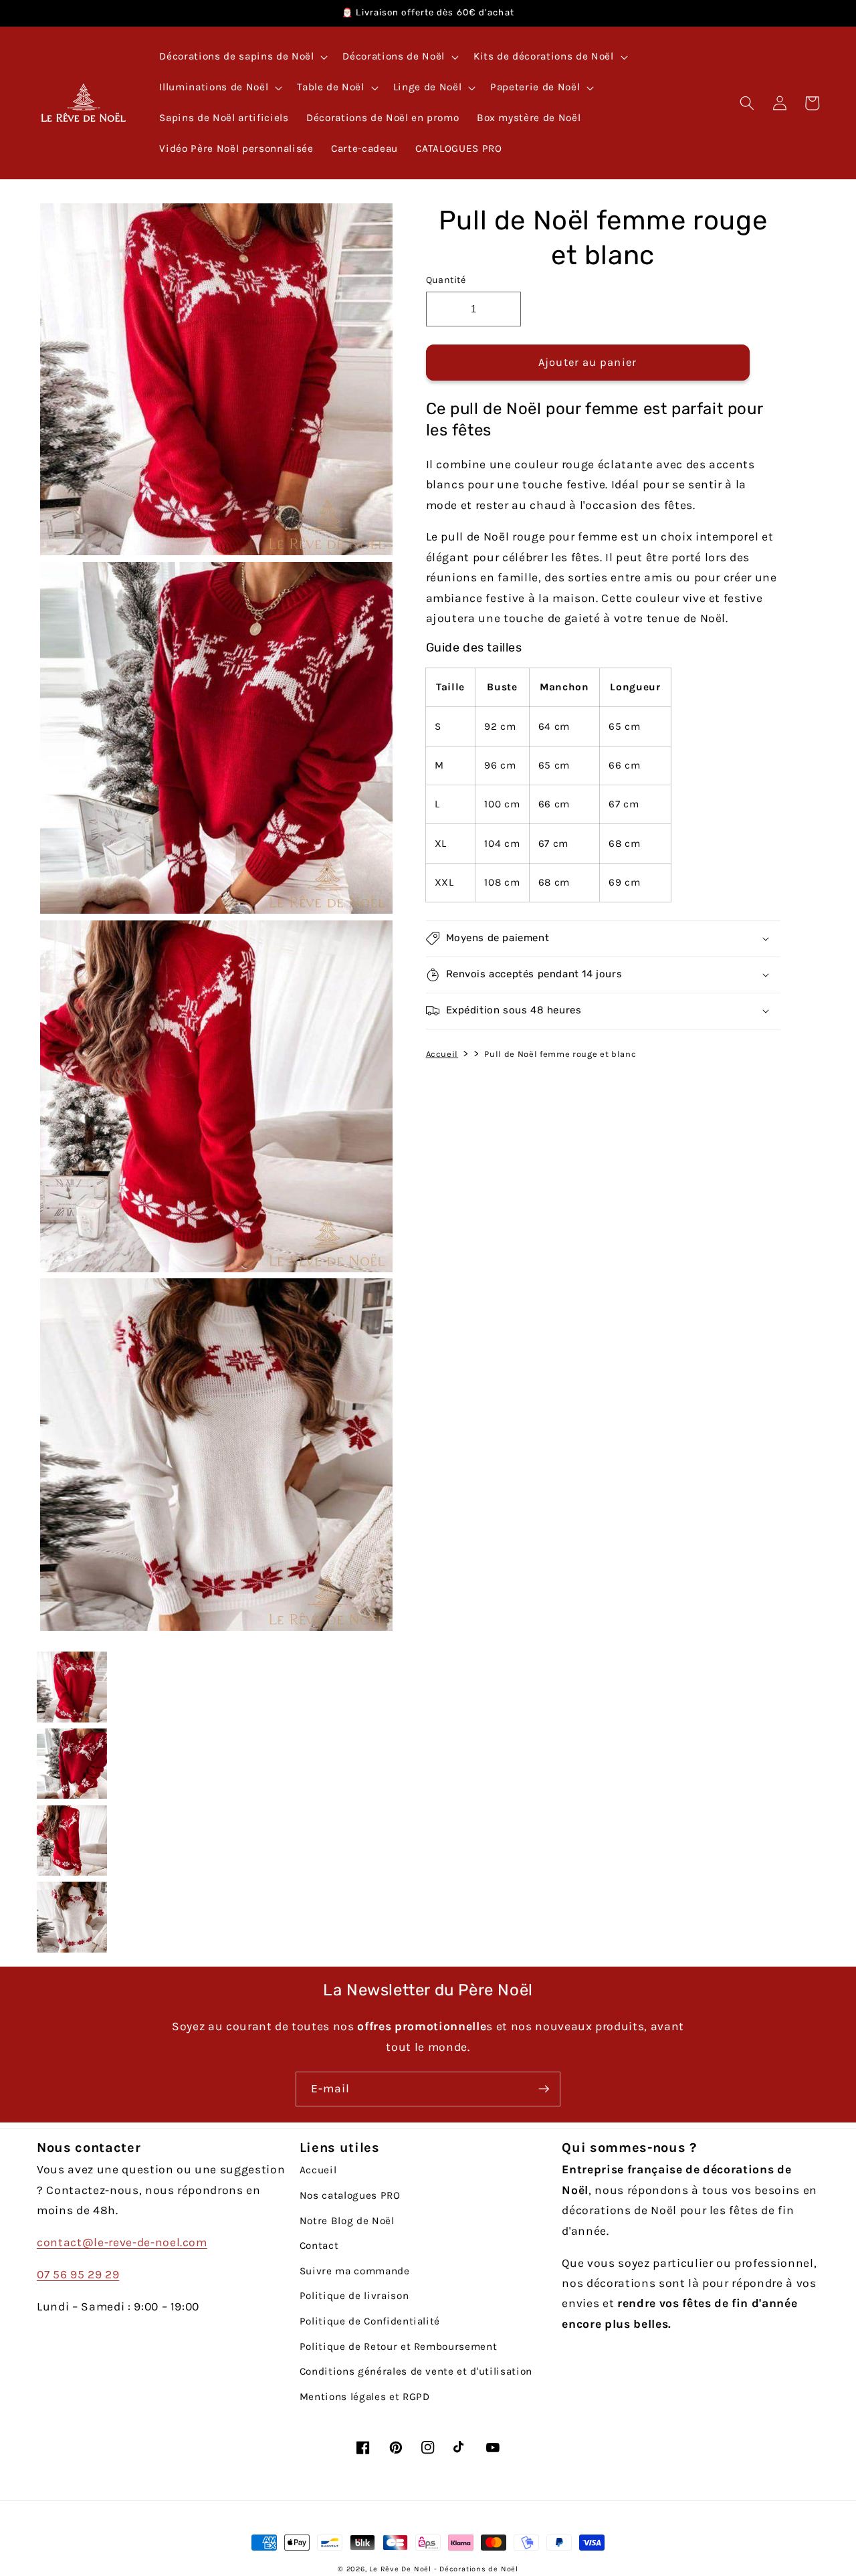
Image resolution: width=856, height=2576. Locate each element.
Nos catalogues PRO (350, 2195)
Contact (319, 2246)
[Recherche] (747, 103)
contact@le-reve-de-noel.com (122, 2242)
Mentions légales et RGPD (365, 2397)
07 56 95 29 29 (78, 2274)
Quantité (446, 280)
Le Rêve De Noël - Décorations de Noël (444, 2569)
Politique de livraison (354, 2296)
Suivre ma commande (355, 2271)
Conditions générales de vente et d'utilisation (416, 2371)
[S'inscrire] (544, 2089)
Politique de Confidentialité (370, 2321)
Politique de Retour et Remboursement (399, 2347)
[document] (213, 920)
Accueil (442, 1053)
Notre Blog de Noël (347, 2221)
